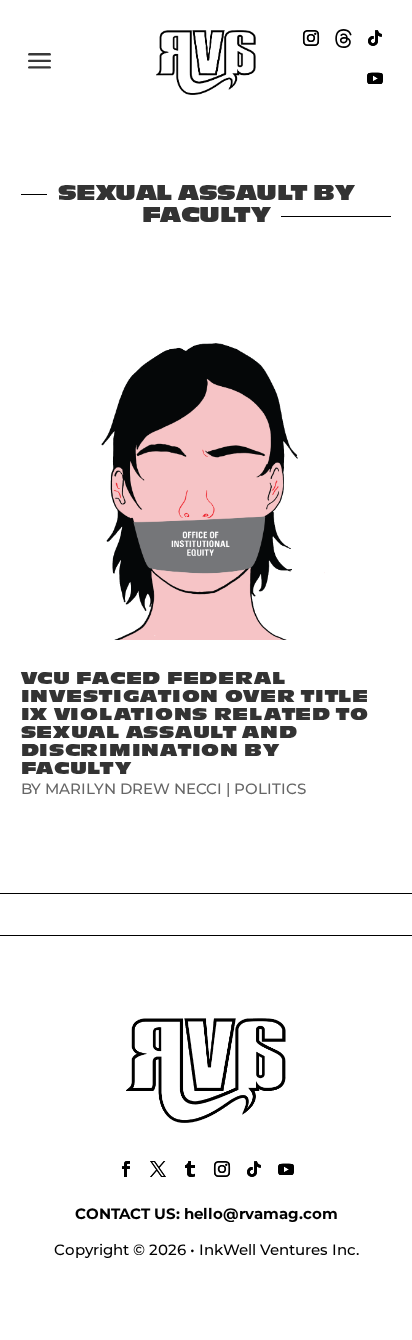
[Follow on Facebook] (126, 1169)
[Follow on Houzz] (343, 38)
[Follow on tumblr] (190, 1169)
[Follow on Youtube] (375, 78)
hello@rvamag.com (261, 1213)
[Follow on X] (158, 1169)
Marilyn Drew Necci (133, 788)
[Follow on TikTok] (375, 38)
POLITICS (270, 788)
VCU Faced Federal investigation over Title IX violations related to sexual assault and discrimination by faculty (195, 723)
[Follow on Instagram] (311, 38)
